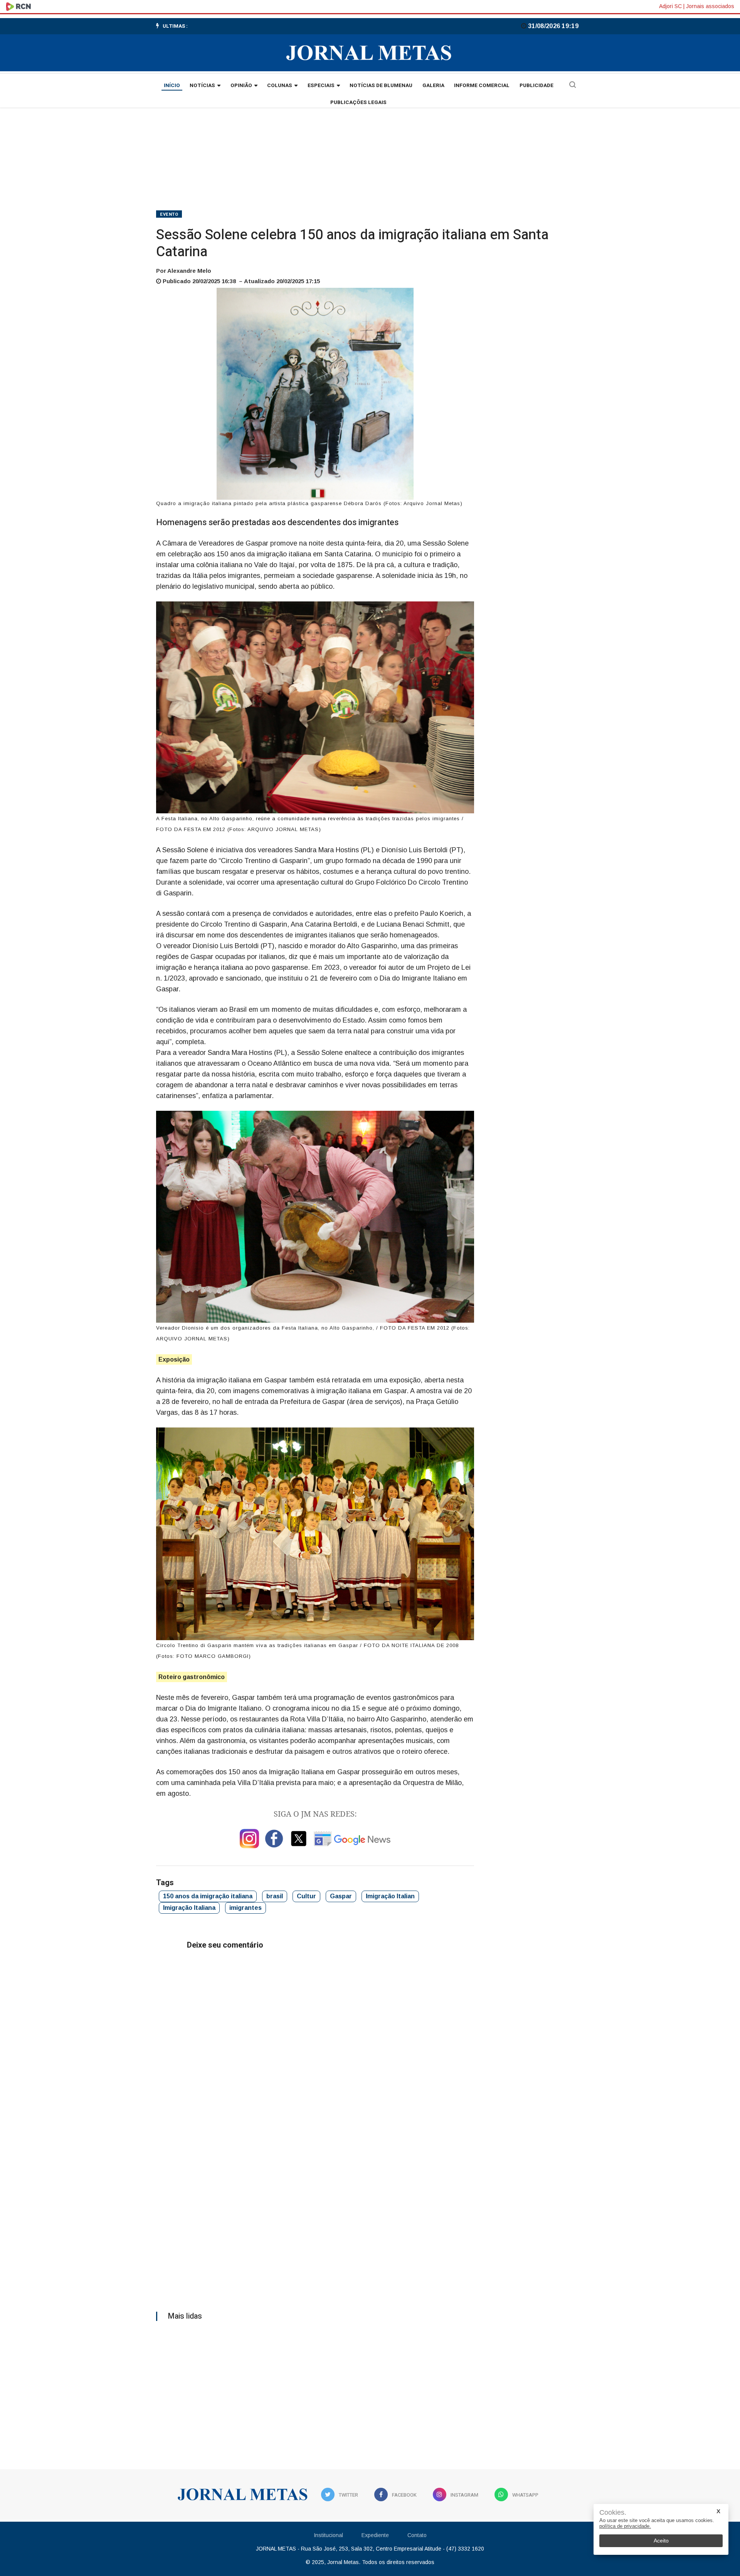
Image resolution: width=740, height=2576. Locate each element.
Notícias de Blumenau (381, 86)
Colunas (280, 86)
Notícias (202, 86)
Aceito (661, 2541)
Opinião (241, 86)
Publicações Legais (358, 102)
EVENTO (169, 214)
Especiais (321, 86)
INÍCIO (172, 86)
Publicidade (536, 86)
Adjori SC (670, 6)
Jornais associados (710, 6)
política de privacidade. (625, 2526)
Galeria (433, 86)
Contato (417, 2535)
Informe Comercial (482, 86)
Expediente (375, 2535)
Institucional (328, 2535)
